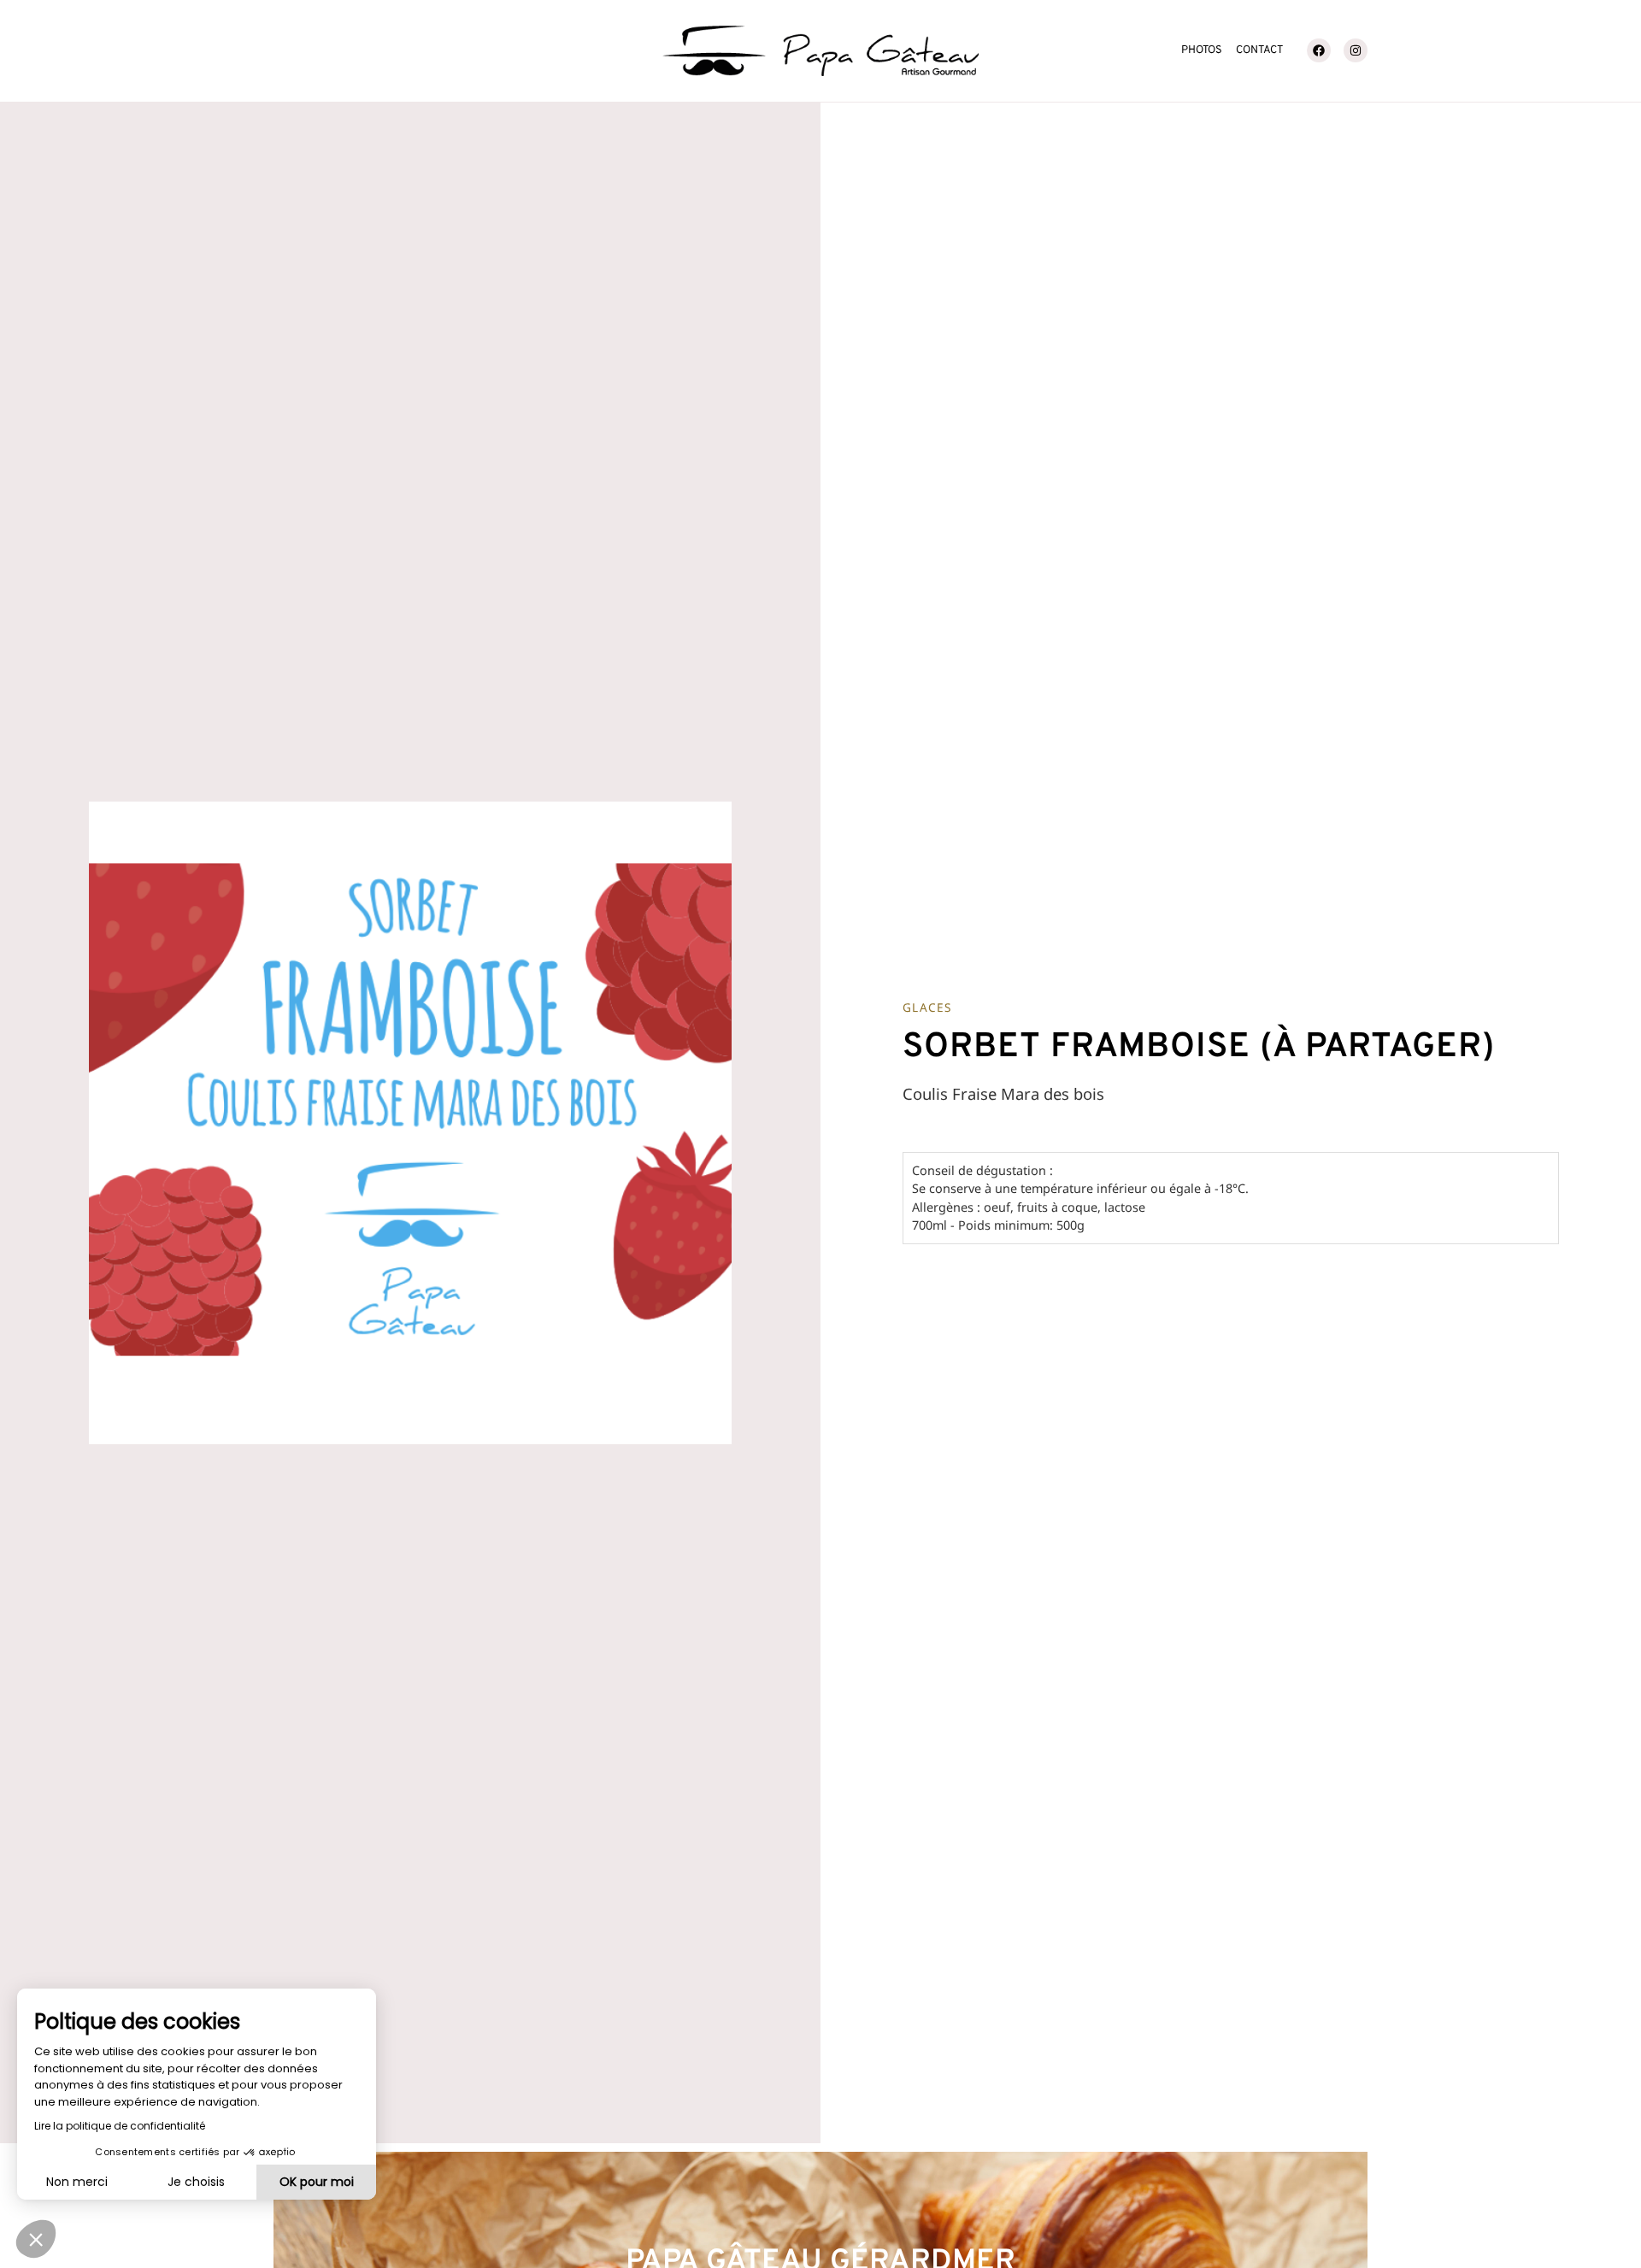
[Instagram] (1356, 50)
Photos (1202, 50)
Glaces (927, 1007)
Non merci (77, 2182)
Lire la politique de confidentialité (120, 2126)
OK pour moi (317, 2182)
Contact (1259, 50)
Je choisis (196, 2182)
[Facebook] (1319, 50)
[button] (36, 2239)
